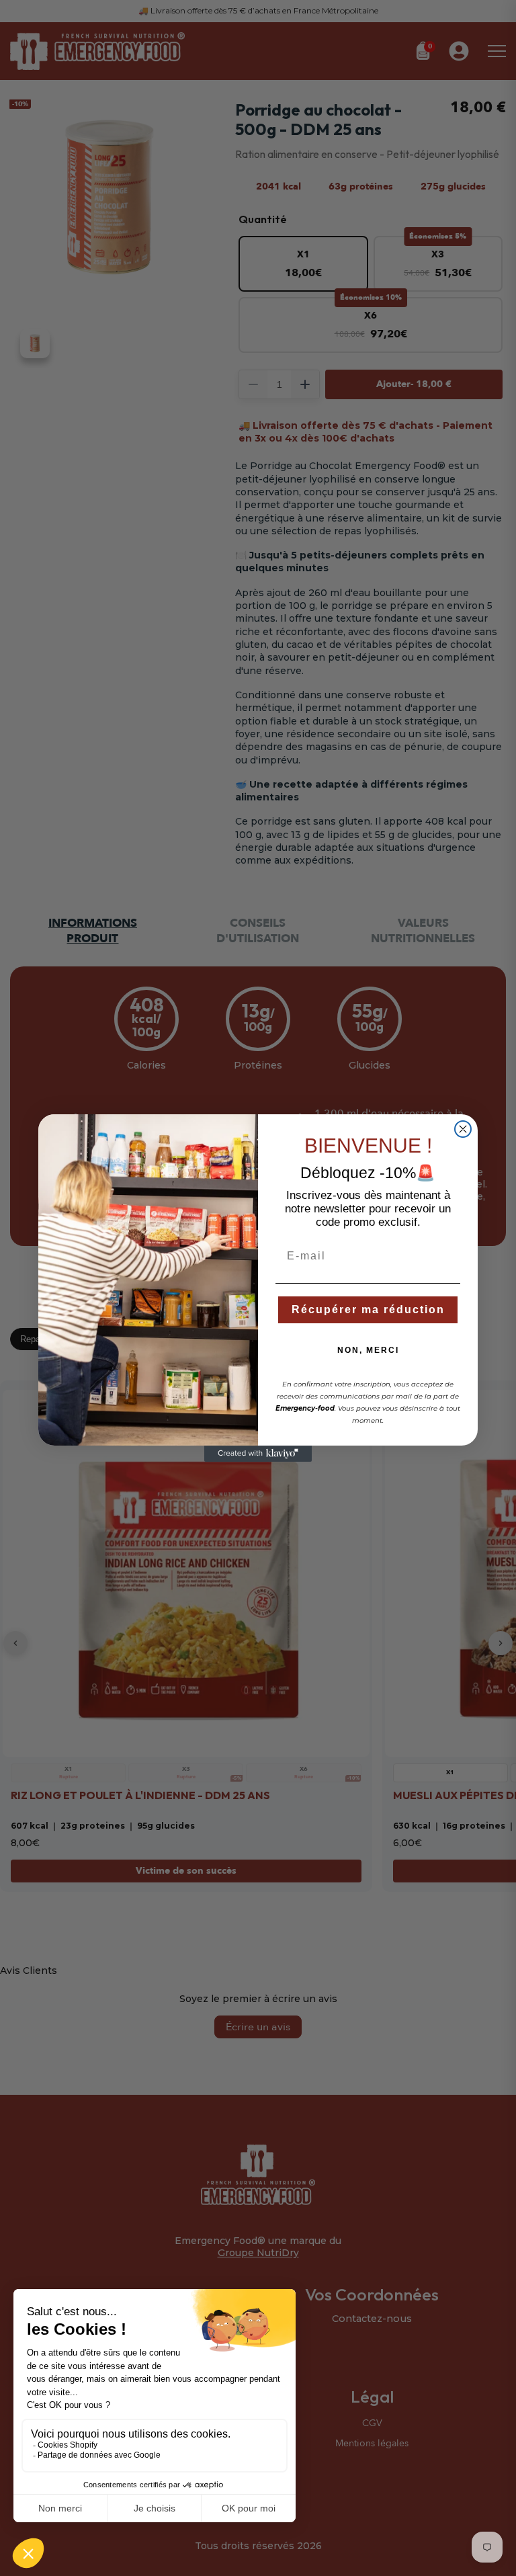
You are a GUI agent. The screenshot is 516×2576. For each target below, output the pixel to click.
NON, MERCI (368, 1350)
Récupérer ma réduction (368, 1310)
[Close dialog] (463, 1129)
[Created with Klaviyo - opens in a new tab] (258, 1454)
